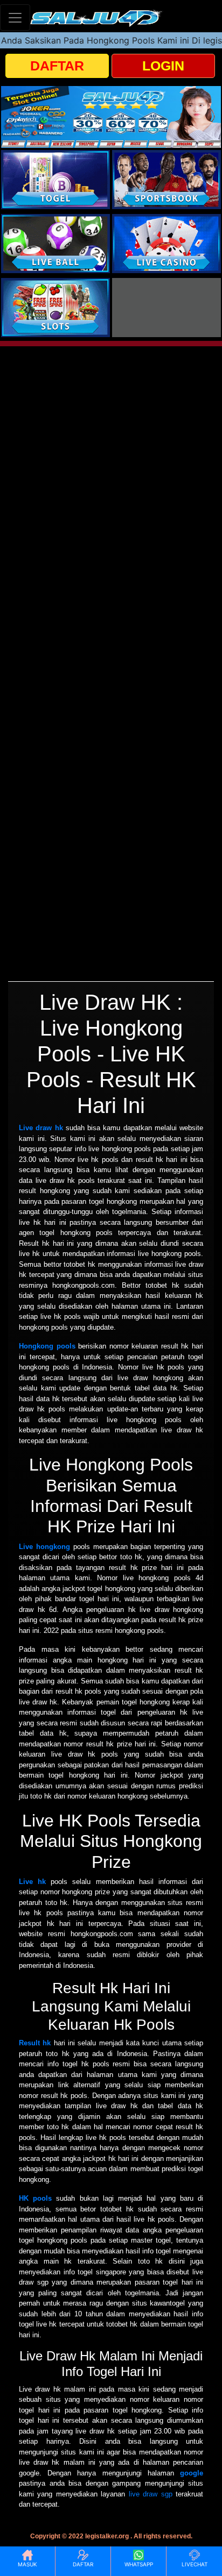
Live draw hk (41, 1128)
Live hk (32, 1882)
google (192, 2473)
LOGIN (163, 66)
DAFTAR (57, 66)
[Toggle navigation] (15, 17)
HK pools (35, 2198)
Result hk (35, 2043)
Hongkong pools (47, 1346)
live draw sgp (151, 2494)
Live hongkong (44, 1547)
